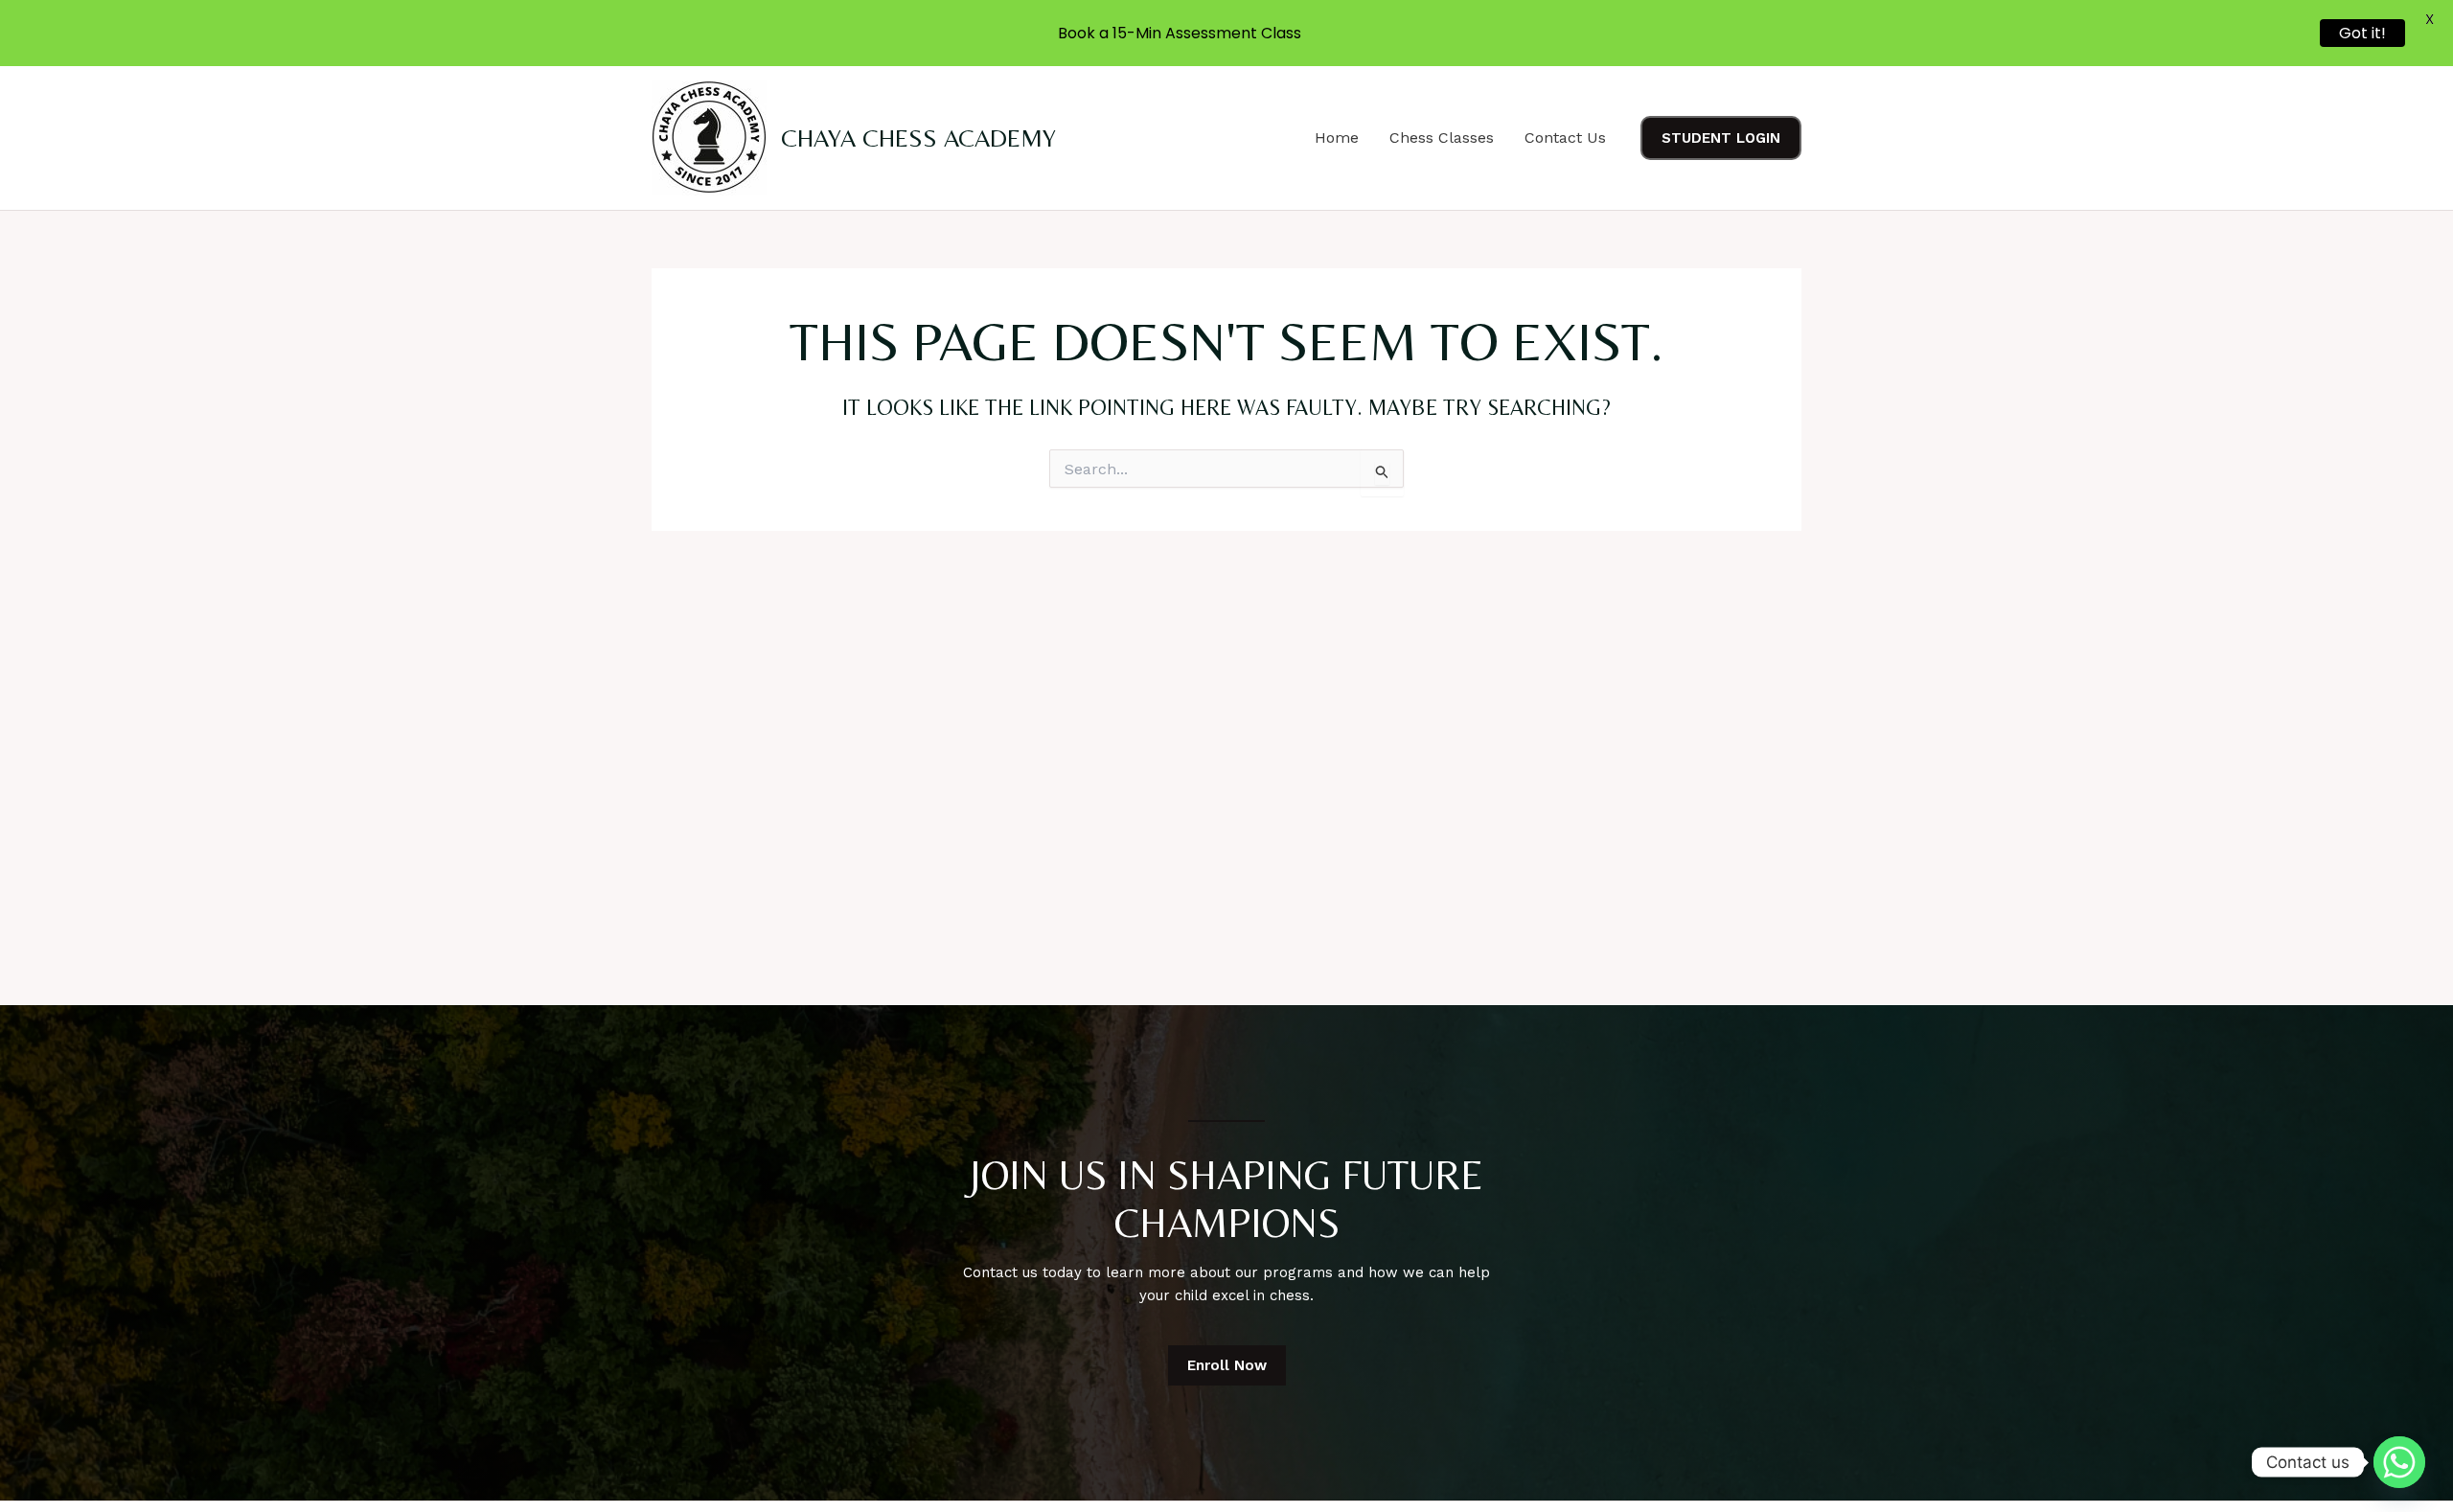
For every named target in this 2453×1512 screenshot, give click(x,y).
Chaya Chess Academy (918, 138)
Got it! (2362, 33)
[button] (1721, 138)
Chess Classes (1442, 137)
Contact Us (1565, 137)
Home (1337, 137)
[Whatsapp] (2399, 1462)
